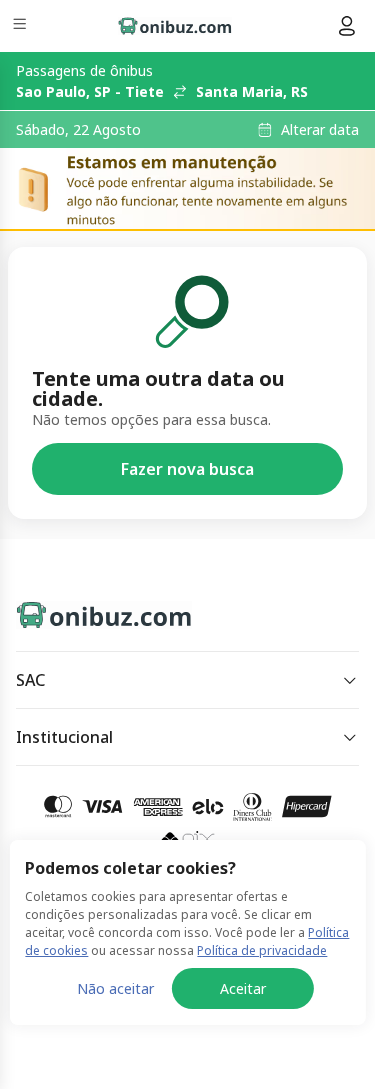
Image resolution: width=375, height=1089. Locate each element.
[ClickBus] (86, 611)
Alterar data (320, 130)
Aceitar (243, 988)
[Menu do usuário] (347, 26)
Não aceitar (115, 988)
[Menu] (21, 26)
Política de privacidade (262, 950)
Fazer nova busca (187, 469)
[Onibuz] (175, 26)
